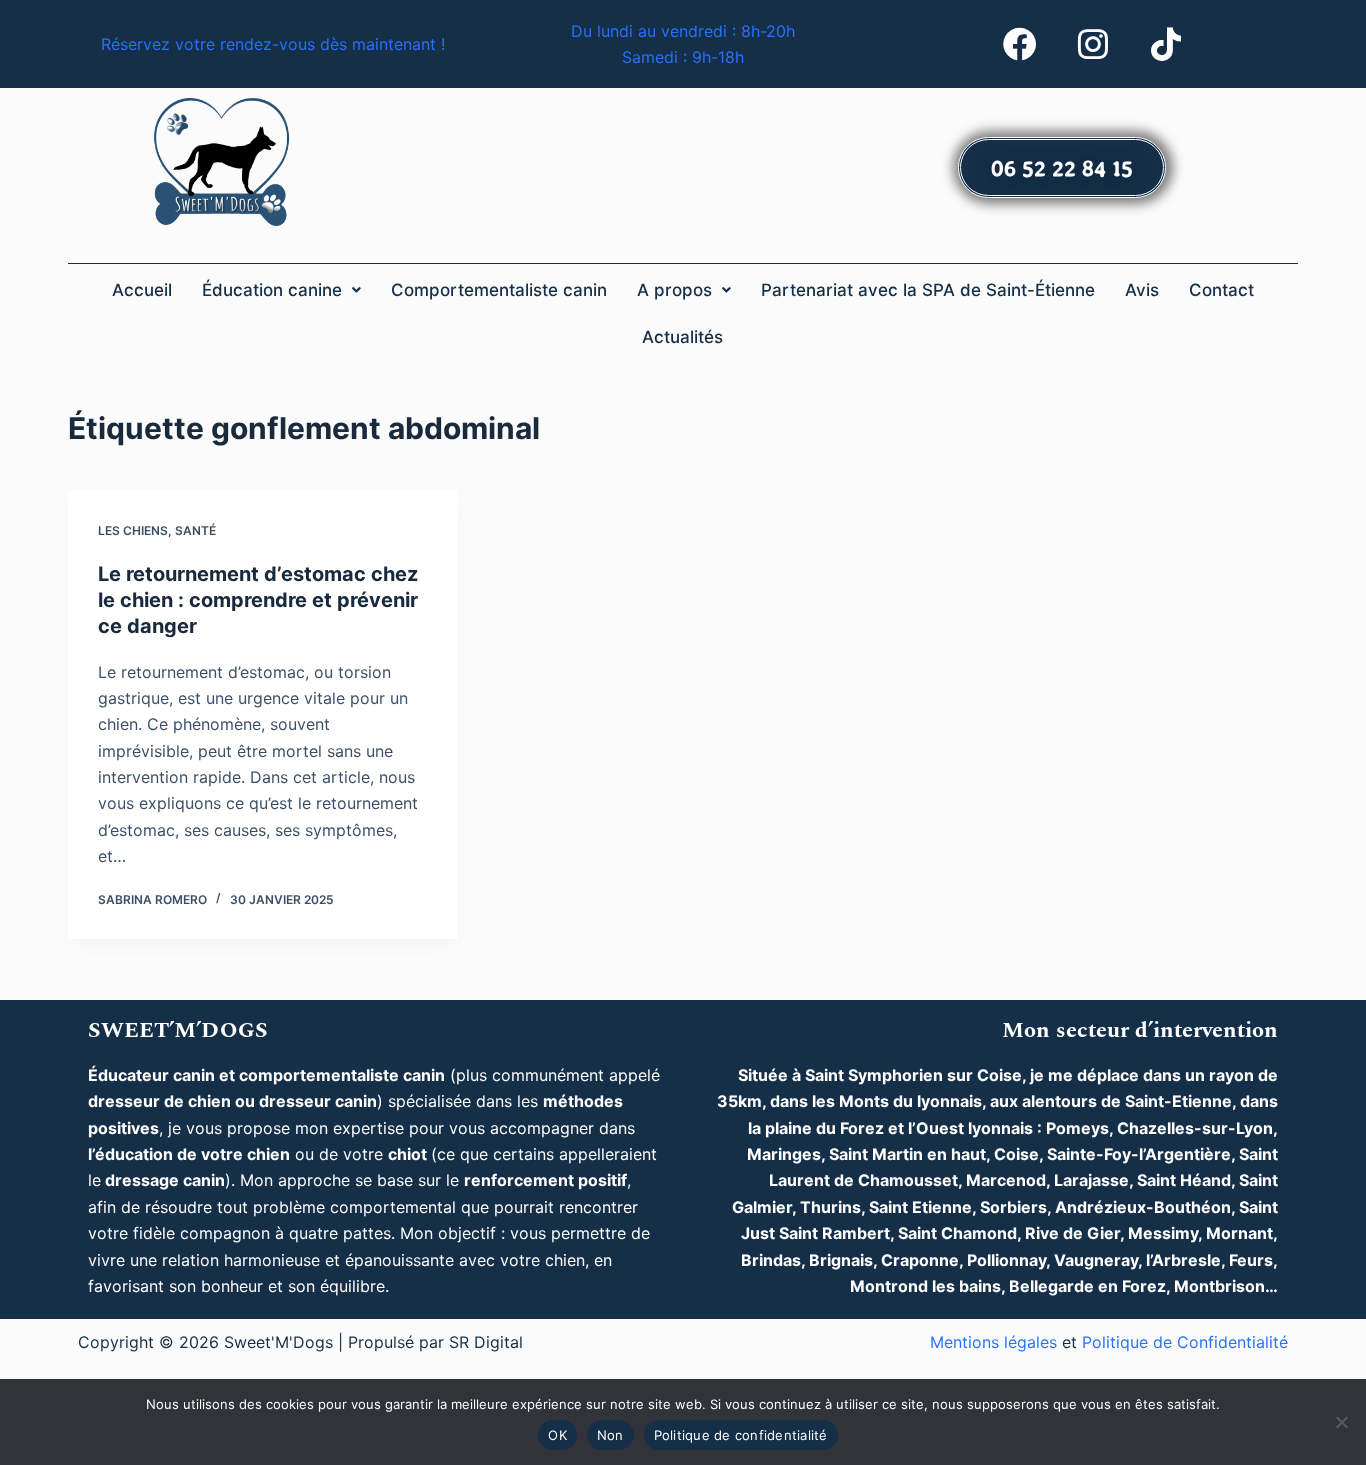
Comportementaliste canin (499, 290)
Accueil (142, 290)
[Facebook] (1020, 44)
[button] (281, 290)
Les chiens (133, 530)
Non (610, 1435)
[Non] (1341, 1422)
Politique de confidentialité (741, 1435)
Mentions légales (993, 1342)
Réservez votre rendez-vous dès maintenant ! (273, 44)
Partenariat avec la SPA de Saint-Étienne (928, 290)
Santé (195, 530)
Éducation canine (272, 290)
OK (557, 1435)
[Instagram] (1093, 44)
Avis (1142, 290)
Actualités (682, 337)
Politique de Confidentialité (1185, 1342)
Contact (1221, 290)
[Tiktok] (1166, 44)
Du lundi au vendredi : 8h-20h (683, 31)
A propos (674, 290)
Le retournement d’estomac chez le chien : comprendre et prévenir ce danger (258, 600)
